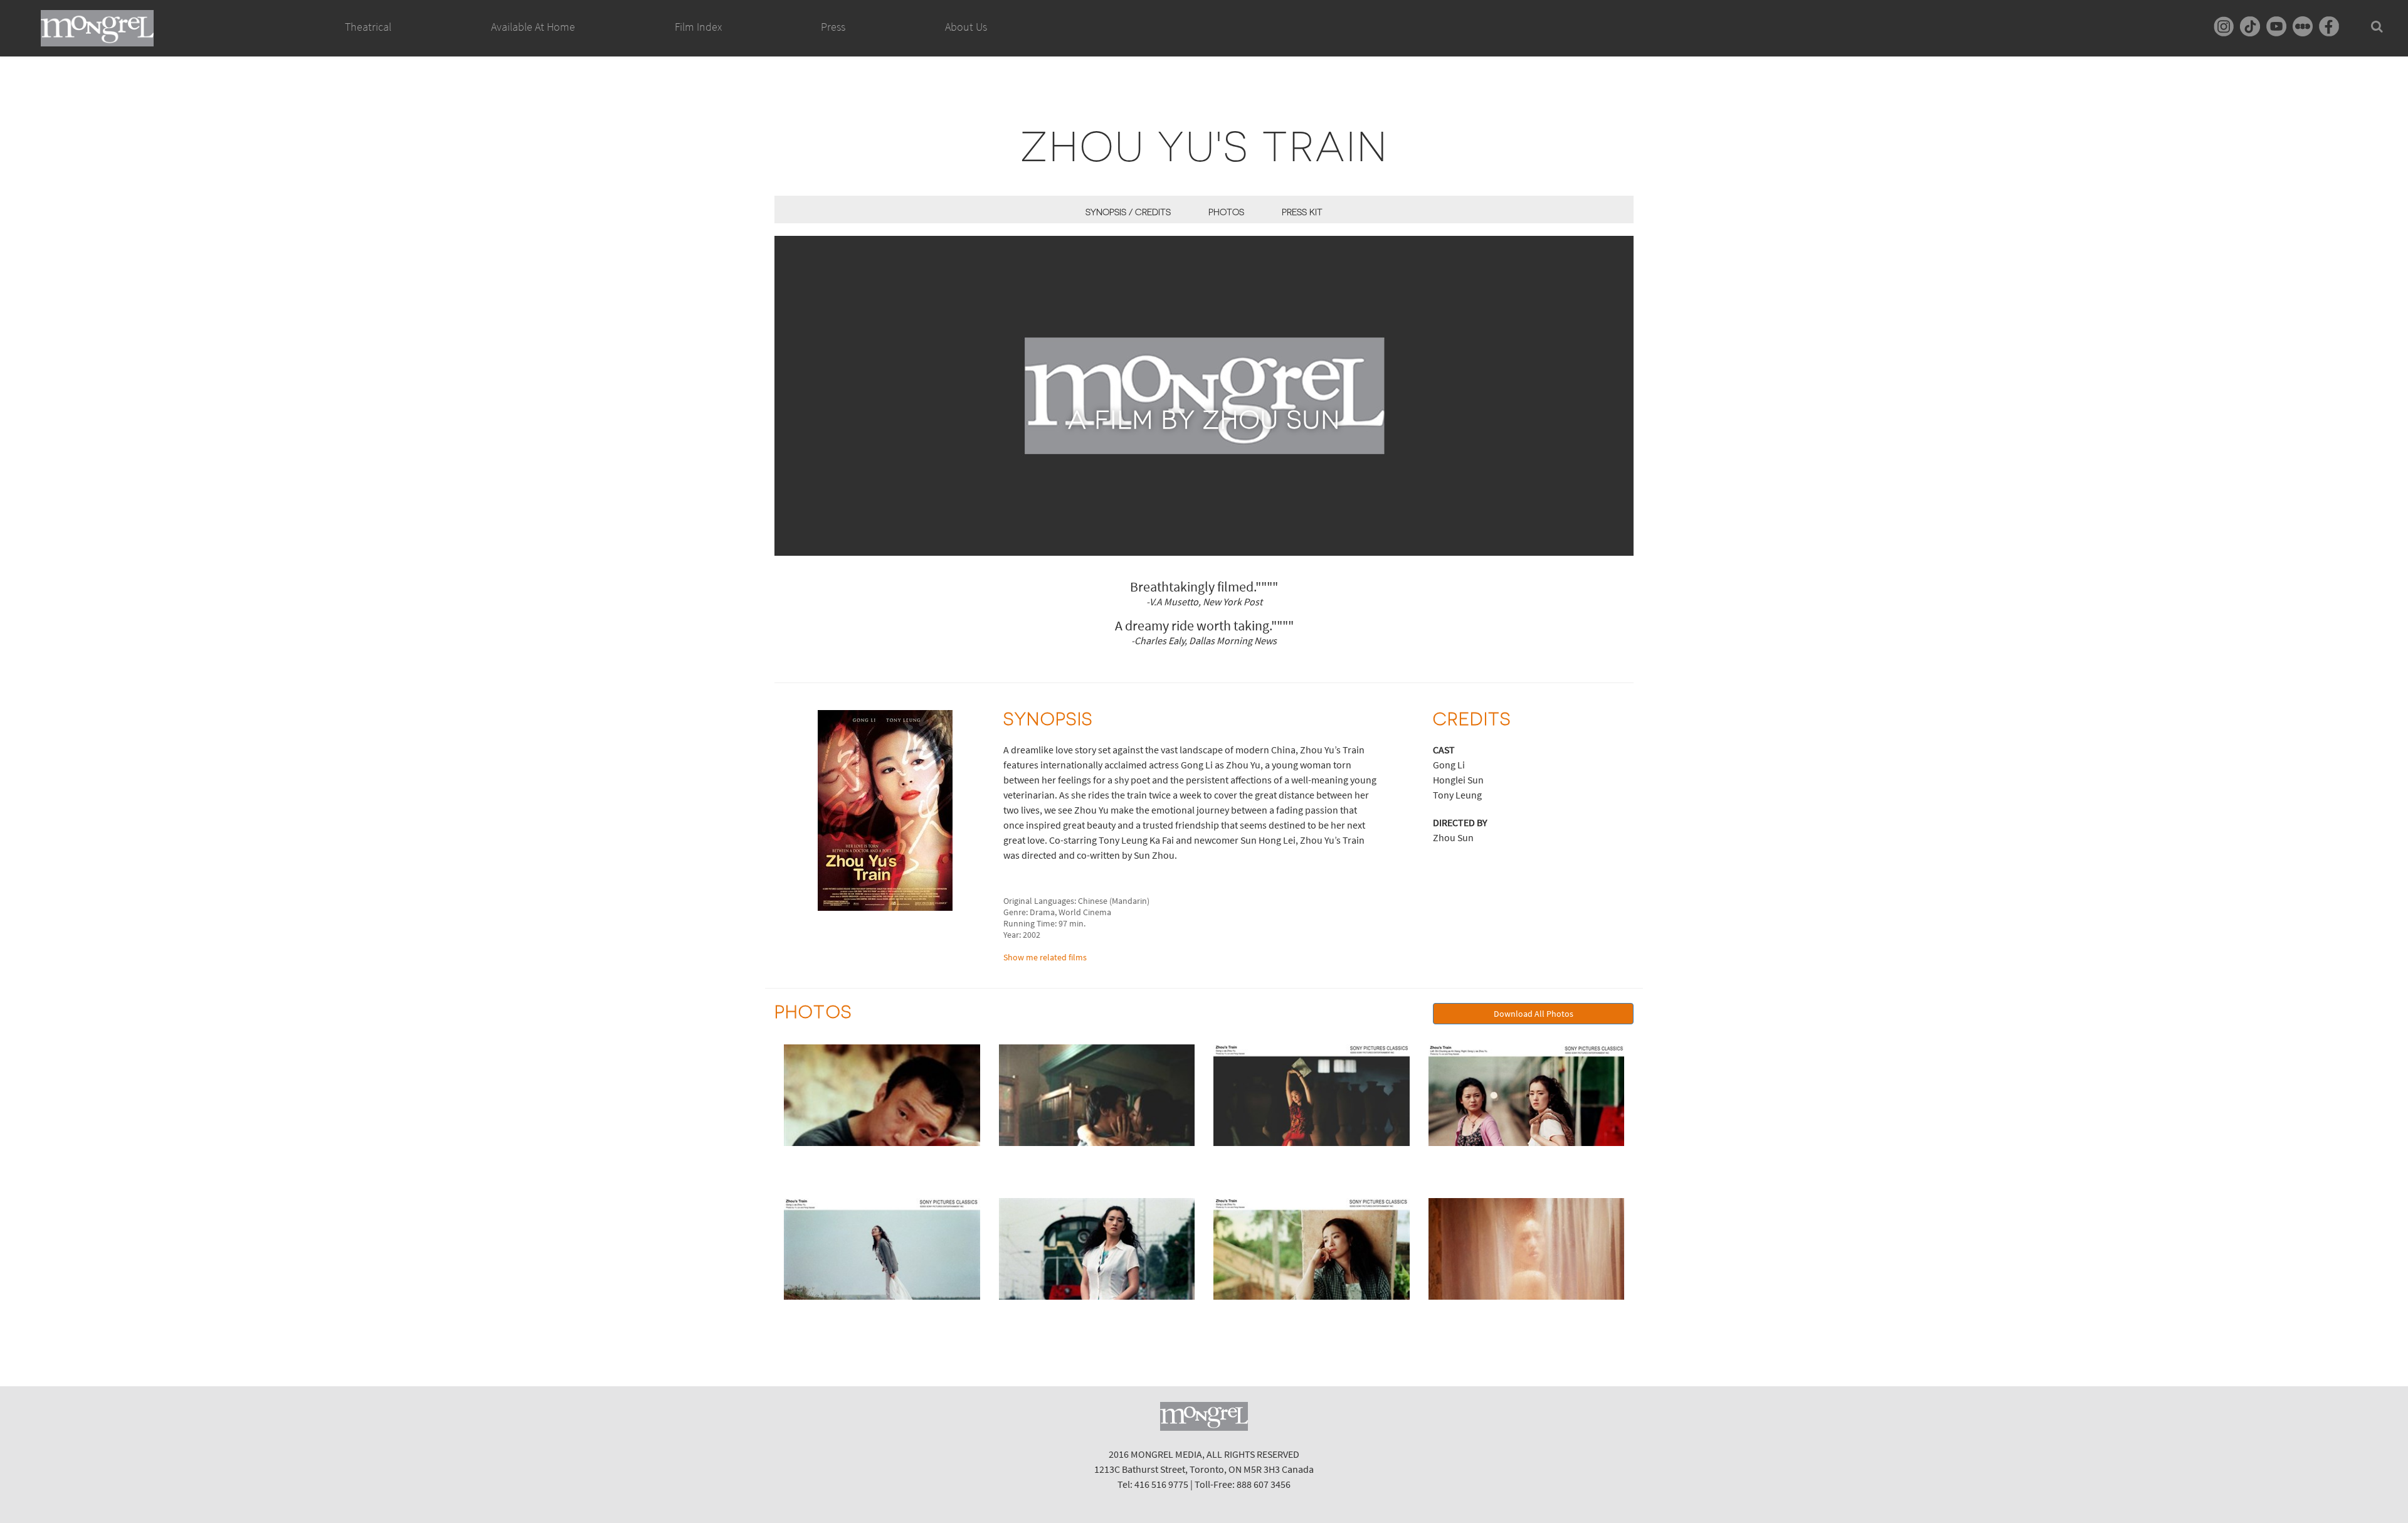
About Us (966, 27)
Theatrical (368, 27)
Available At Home (533, 27)
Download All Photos (1534, 1014)
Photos (1226, 212)
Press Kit (1302, 212)
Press (833, 27)
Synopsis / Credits (1128, 212)
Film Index (698, 27)
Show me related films (1045, 957)
